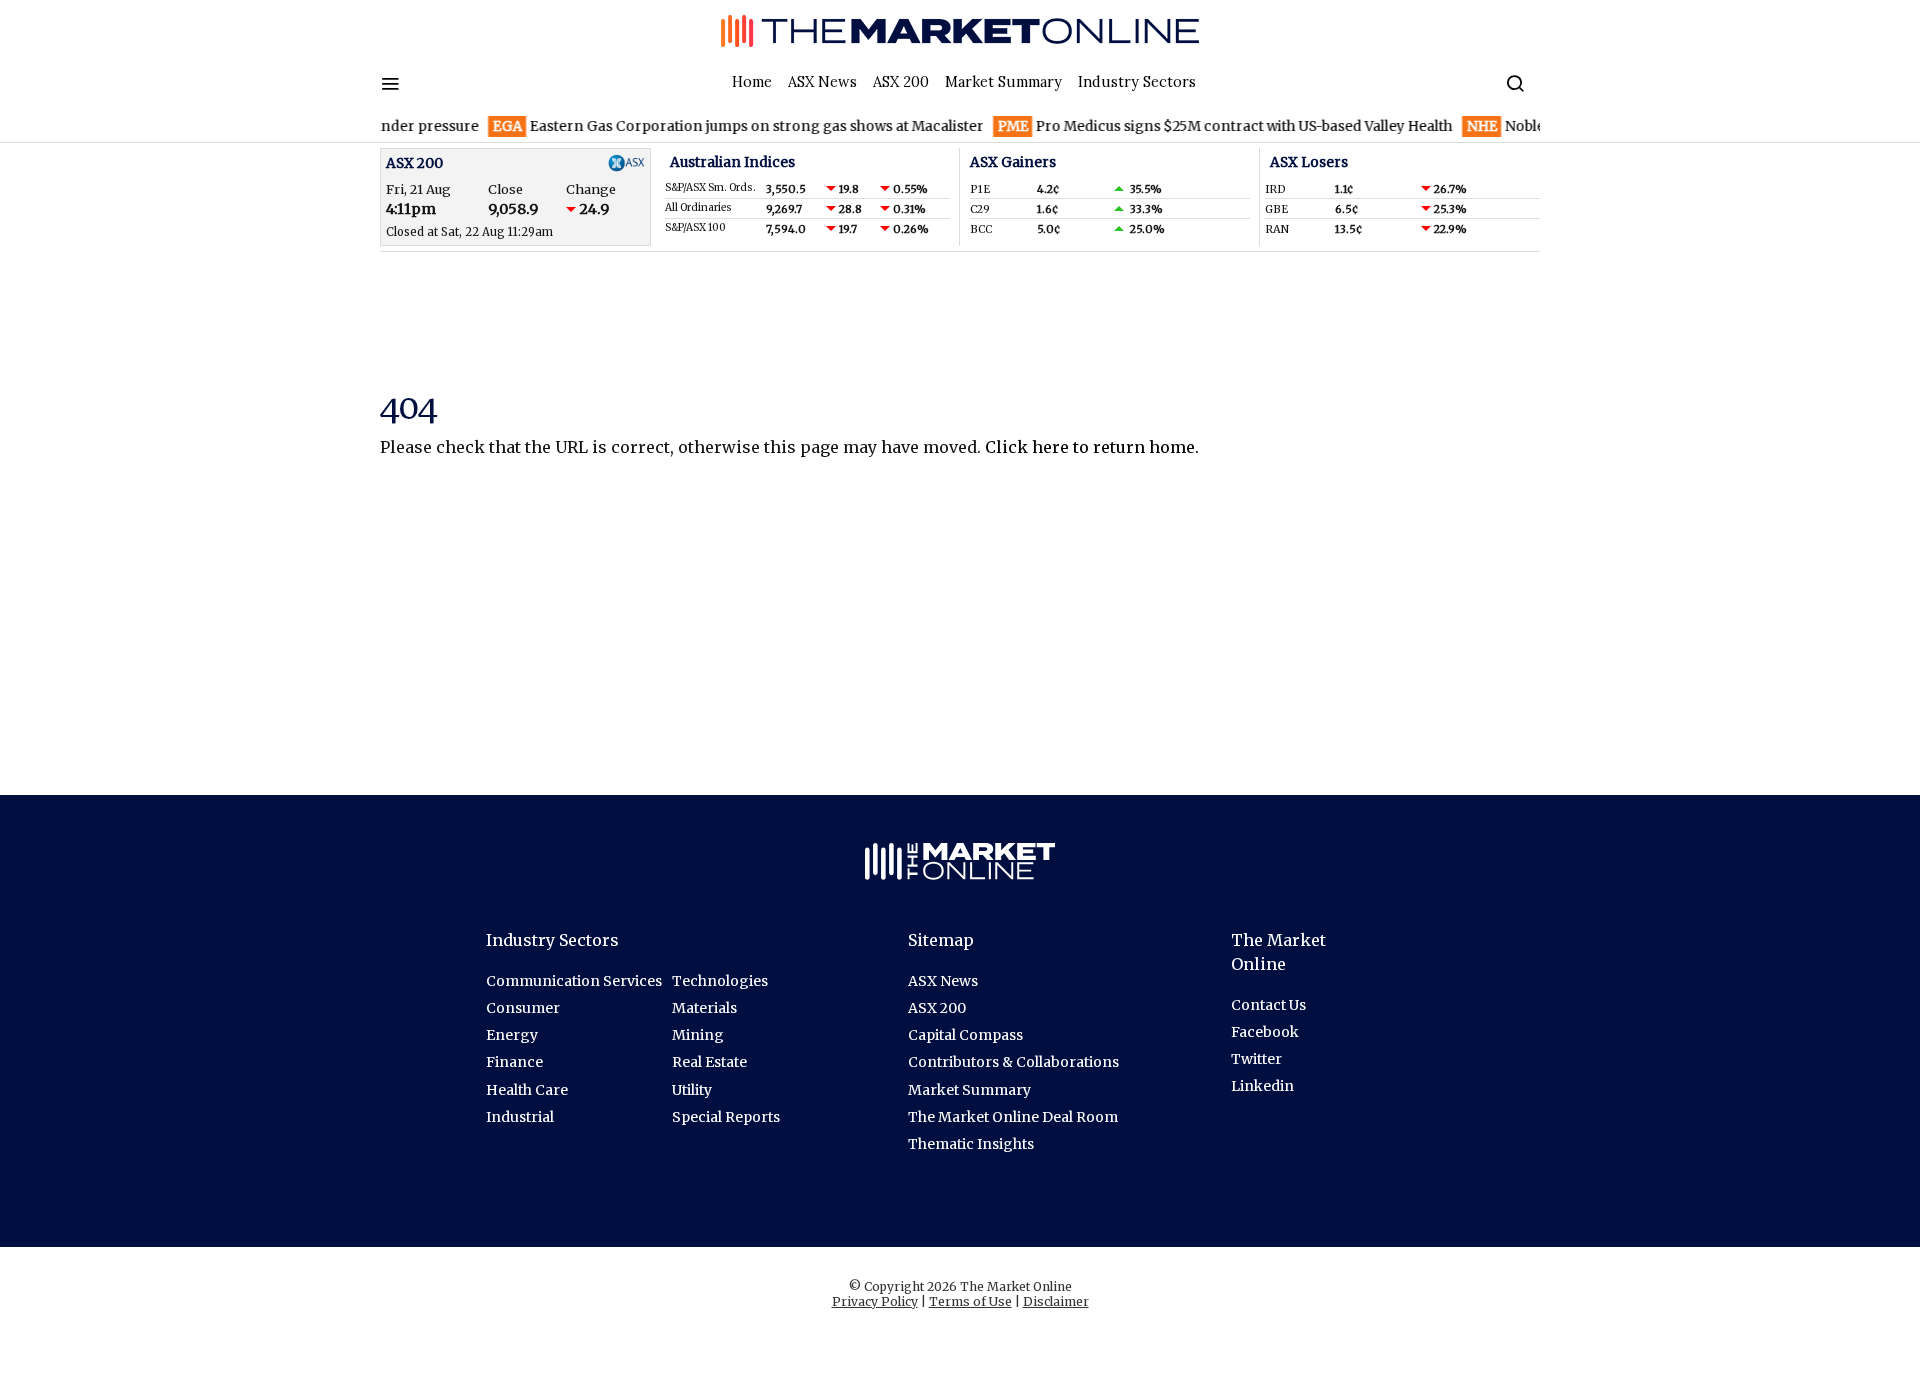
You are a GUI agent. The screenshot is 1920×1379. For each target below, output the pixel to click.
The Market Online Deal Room (1013, 1117)
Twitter (1256, 1059)
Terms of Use (970, 1301)
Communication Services (574, 981)
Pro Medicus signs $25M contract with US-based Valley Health (1203, 126)
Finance (514, 1062)
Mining (698, 1035)
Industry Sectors (1137, 82)
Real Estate (709, 1062)
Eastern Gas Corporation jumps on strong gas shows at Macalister (716, 126)
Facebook (1265, 1032)
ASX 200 (901, 82)
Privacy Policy (875, 1301)
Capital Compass (965, 1035)
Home (752, 82)
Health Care (527, 1090)
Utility (692, 1090)
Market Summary (1003, 82)
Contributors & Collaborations (1013, 1062)
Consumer (523, 1008)
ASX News (822, 82)
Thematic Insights (971, 1144)
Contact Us (1268, 1005)
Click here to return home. (1092, 447)
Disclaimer (1056, 1301)
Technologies (720, 981)
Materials (704, 1008)
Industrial (520, 1117)
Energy (512, 1035)
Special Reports (726, 1117)
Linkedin (1262, 1086)
